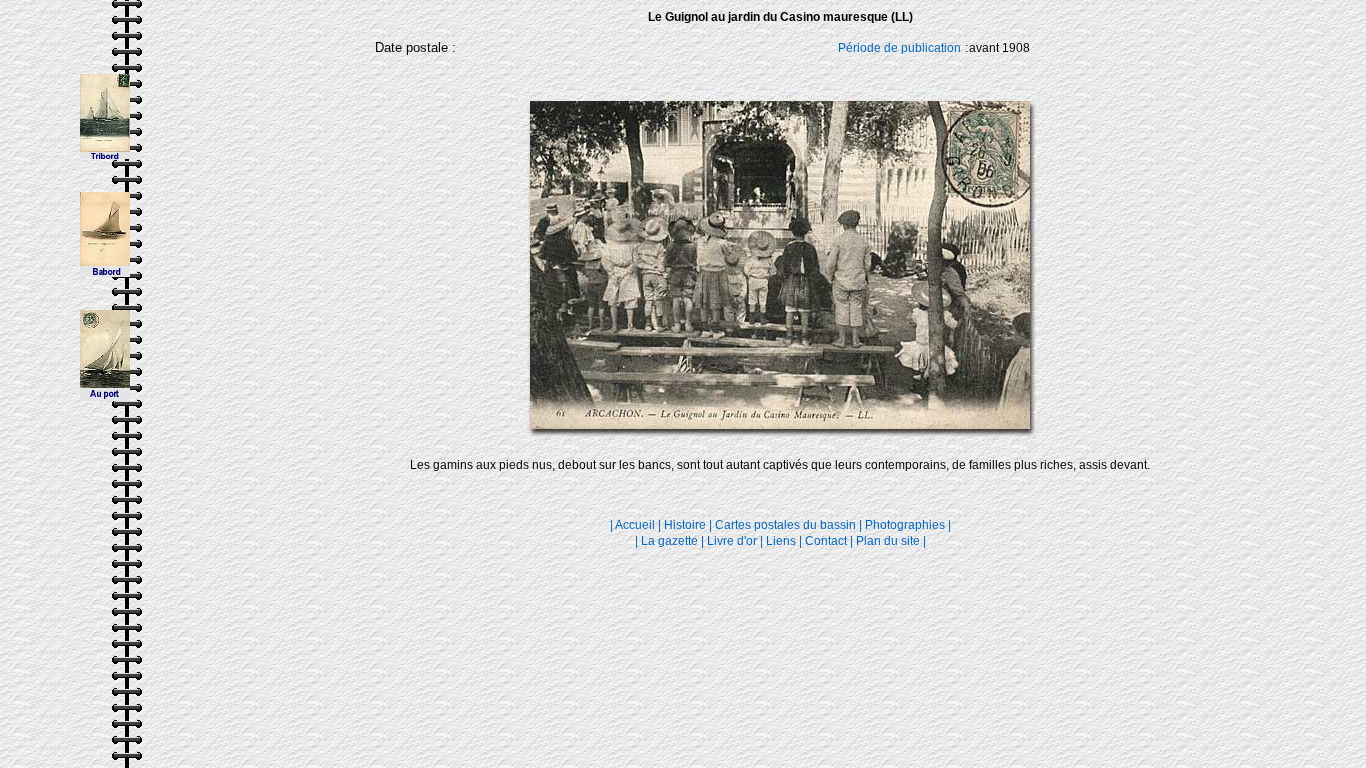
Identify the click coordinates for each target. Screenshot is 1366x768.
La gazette (669, 541)
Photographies (905, 525)
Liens (781, 541)
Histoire (685, 525)
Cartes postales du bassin (785, 525)
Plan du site (888, 541)
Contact (826, 541)
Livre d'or (733, 541)
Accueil (635, 525)
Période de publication (899, 48)
